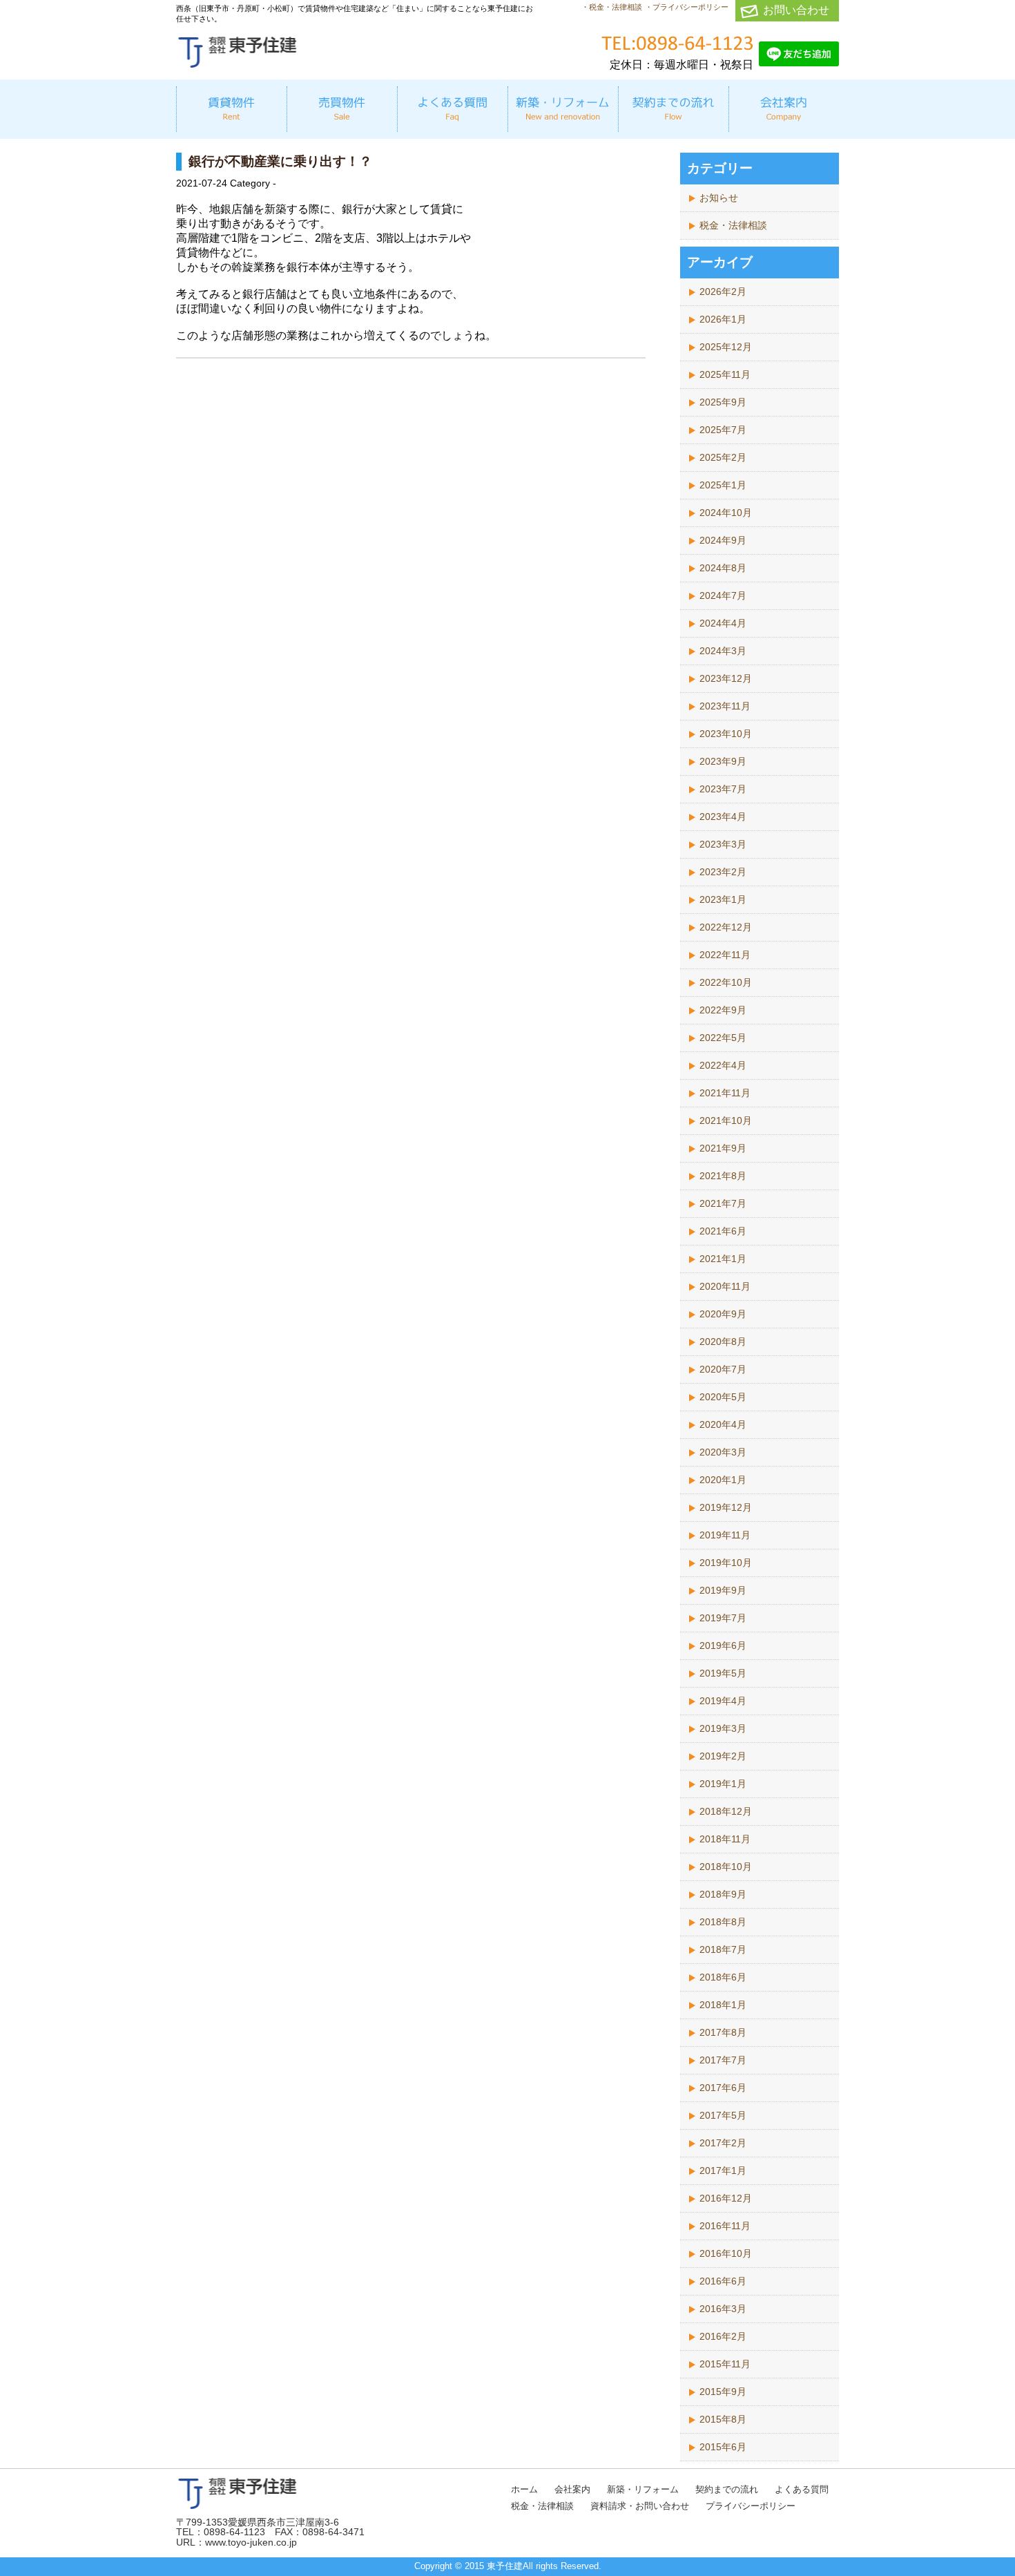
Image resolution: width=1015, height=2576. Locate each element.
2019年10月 (726, 1563)
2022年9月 (723, 1010)
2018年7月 (723, 1949)
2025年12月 (726, 347)
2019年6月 (723, 1645)
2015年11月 (725, 2364)
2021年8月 (723, 1176)
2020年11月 (725, 1286)
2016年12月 (726, 2198)
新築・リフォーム (643, 2489)
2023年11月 (725, 706)
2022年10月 (726, 982)
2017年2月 (723, 2143)
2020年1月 (723, 1480)
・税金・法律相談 (612, 7)
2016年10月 (726, 2253)
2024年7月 (723, 595)
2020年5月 (723, 1397)
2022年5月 (723, 1038)
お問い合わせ (796, 10)
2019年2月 (723, 1756)
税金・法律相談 (733, 225)
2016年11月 (725, 2226)
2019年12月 (726, 1507)
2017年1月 (723, 2170)
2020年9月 (723, 1314)
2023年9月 (723, 761)
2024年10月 (726, 513)
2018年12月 (726, 1811)
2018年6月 (723, 1977)
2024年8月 (723, 568)
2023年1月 (723, 899)
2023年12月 (726, 678)
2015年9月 (723, 2392)
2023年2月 (723, 872)
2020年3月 (723, 1452)
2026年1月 (723, 319)
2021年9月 (723, 1148)
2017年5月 (723, 2115)
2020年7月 (723, 1369)
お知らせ (719, 198)
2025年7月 (723, 430)
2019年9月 (723, 1590)
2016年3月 (723, 2309)
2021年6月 (723, 1231)
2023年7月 (723, 789)
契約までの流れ (727, 2489)
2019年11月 (725, 1535)
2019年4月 (723, 1701)
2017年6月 (723, 2088)
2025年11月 (725, 374)
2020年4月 (723, 1424)
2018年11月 (725, 1839)
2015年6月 (723, 2447)
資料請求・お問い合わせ (640, 2506)
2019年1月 (723, 1784)
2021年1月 (723, 1259)
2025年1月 (723, 485)
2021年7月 (723, 1203)
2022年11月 (725, 955)
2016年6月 (723, 2281)
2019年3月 (723, 1728)
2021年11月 (725, 1093)
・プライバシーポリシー (687, 7)
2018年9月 (723, 1894)
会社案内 (572, 2489)
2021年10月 (726, 1120)
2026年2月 (723, 292)
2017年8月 (723, 2032)
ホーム (524, 2489)
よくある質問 (802, 2489)
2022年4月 (723, 1065)
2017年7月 (723, 2060)
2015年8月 (723, 2419)
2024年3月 (723, 651)
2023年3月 (723, 844)
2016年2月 (723, 2336)
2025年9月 (723, 402)
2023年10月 (726, 734)
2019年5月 (723, 1673)
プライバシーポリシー (751, 2506)
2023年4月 (723, 817)
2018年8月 (723, 1922)
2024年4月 (723, 623)
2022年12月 (726, 927)
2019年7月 (723, 1618)
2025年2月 (723, 457)
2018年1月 (723, 2005)
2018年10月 (726, 1867)
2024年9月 (723, 540)
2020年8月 (723, 1342)
